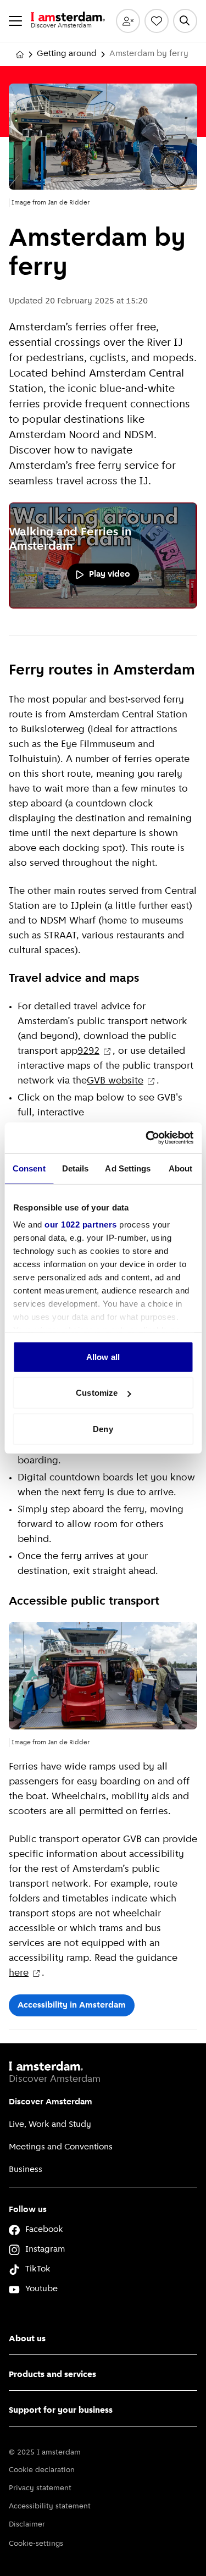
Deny (103, 1428)
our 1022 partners (81, 1225)
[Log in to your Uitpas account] (128, 21)
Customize (97, 1393)
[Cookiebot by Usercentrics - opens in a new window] (147, 1138)
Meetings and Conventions (61, 2147)
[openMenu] (15, 21)
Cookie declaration (42, 2470)
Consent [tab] (29, 1168)
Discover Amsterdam (51, 2102)
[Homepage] (20, 54)
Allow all (103, 1356)
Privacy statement (40, 2488)
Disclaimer (27, 2525)
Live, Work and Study (50, 2125)
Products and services (52, 2375)
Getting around (67, 54)
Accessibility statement (50, 2506)
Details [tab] (76, 1168)
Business (26, 2170)
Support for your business (61, 2411)
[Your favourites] (157, 21)
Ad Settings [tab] (128, 1168)
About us (27, 2339)
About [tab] (181, 1168)
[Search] (185, 21)
